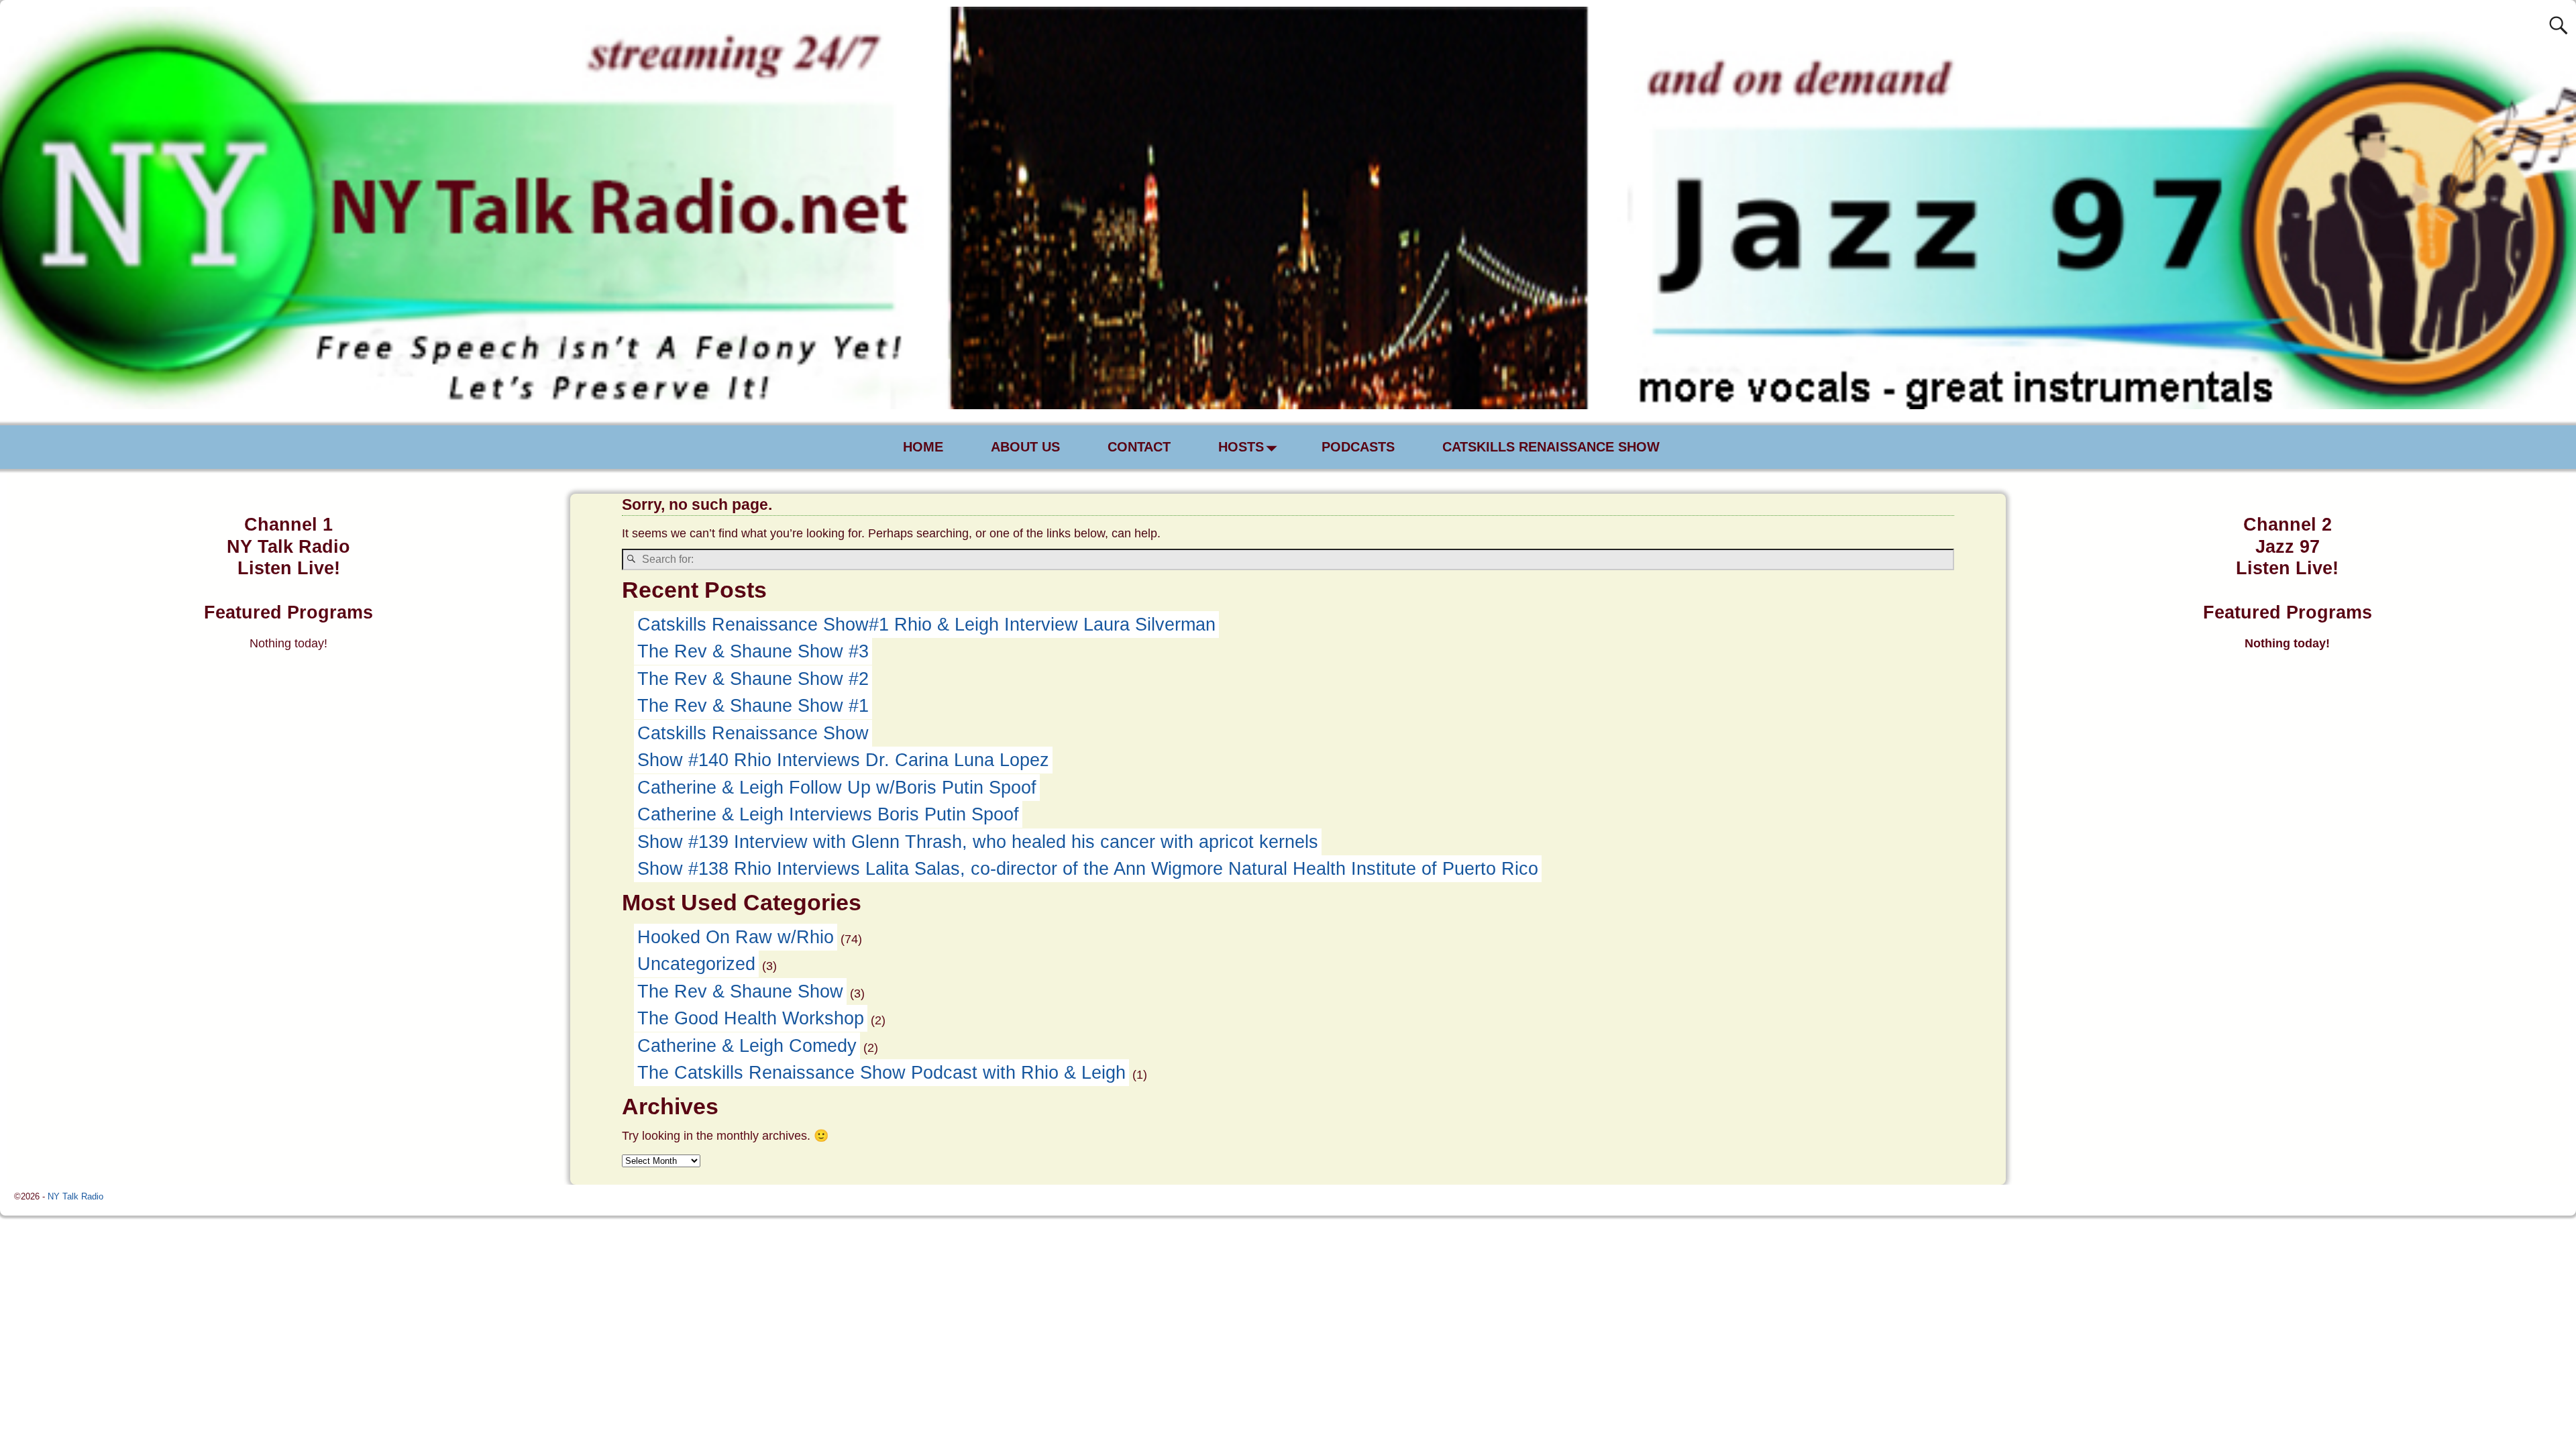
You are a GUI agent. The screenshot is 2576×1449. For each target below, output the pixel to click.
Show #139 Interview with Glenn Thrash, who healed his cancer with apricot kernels (978, 842)
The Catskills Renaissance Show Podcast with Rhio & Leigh (881, 1073)
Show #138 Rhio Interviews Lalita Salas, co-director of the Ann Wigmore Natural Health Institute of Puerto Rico (1088, 869)
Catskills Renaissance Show (753, 733)
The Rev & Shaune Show (740, 991)
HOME (923, 447)
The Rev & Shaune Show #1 (753, 706)
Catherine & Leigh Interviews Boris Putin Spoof (828, 814)
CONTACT (1139, 447)
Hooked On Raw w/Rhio (736, 937)
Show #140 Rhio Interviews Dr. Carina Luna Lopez (843, 760)
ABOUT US (1025, 447)
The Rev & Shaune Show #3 (753, 651)
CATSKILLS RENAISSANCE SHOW (1551, 447)
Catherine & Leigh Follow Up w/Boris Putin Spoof (837, 788)
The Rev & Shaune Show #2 (753, 679)
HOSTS (1241, 447)
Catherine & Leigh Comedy (747, 1046)
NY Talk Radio (75, 1196)
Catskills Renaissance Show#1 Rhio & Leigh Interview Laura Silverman (926, 625)
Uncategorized (696, 964)
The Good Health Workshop (751, 1018)
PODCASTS (1358, 447)
